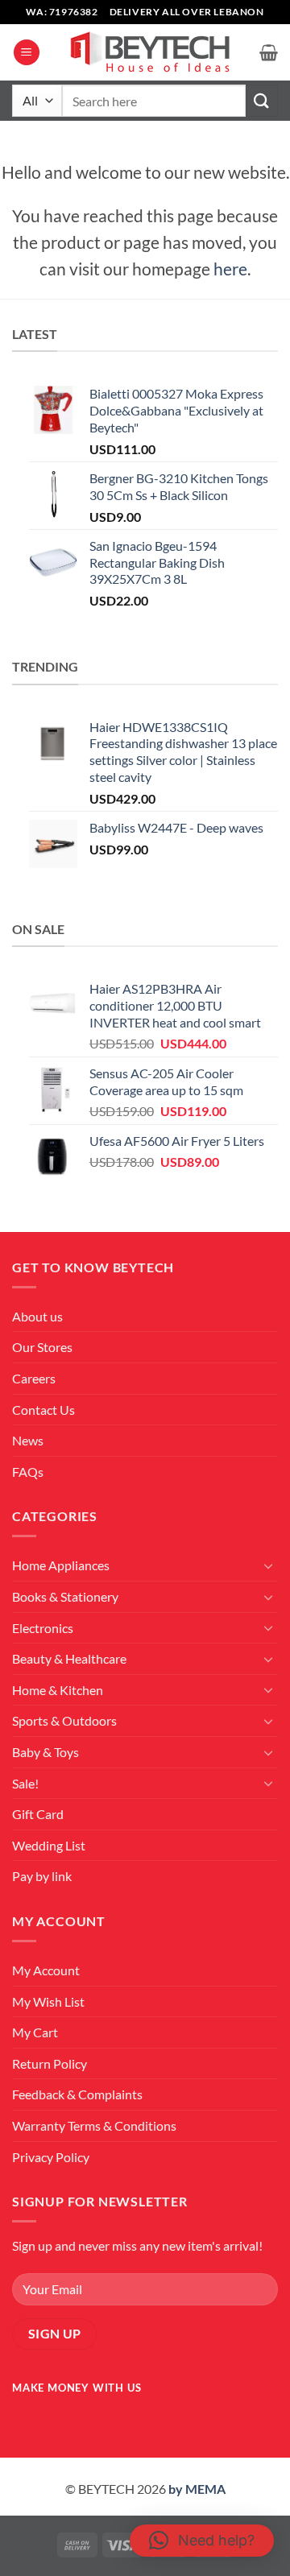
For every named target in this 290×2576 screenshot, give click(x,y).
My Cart (35, 2032)
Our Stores (42, 1347)
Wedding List (49, 1845)
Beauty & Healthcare (69, 1658)
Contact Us (43, 1410)
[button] (27, 53)
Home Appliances (61, 1565)
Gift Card (38, 1814)
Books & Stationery (65, 1596)
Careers (34, 1378)
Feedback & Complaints (77, 2094)
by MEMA (197, 2489)
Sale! (25, 1783)
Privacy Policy (51, 2157)
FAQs (28, 1472)
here (230, 269)
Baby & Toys (46, 1752)
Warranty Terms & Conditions (94, 2125)
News (28, 1440)
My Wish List (48, 2001)
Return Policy (50, 2063)
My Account (46, 1970)
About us (37, 1316)
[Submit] (262, 100)
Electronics (43, 1628)
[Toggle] (268, 1565)
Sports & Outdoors (64, 1720)
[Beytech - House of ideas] (150, 53)
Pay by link (42, 1876)
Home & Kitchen (58, 1690)
